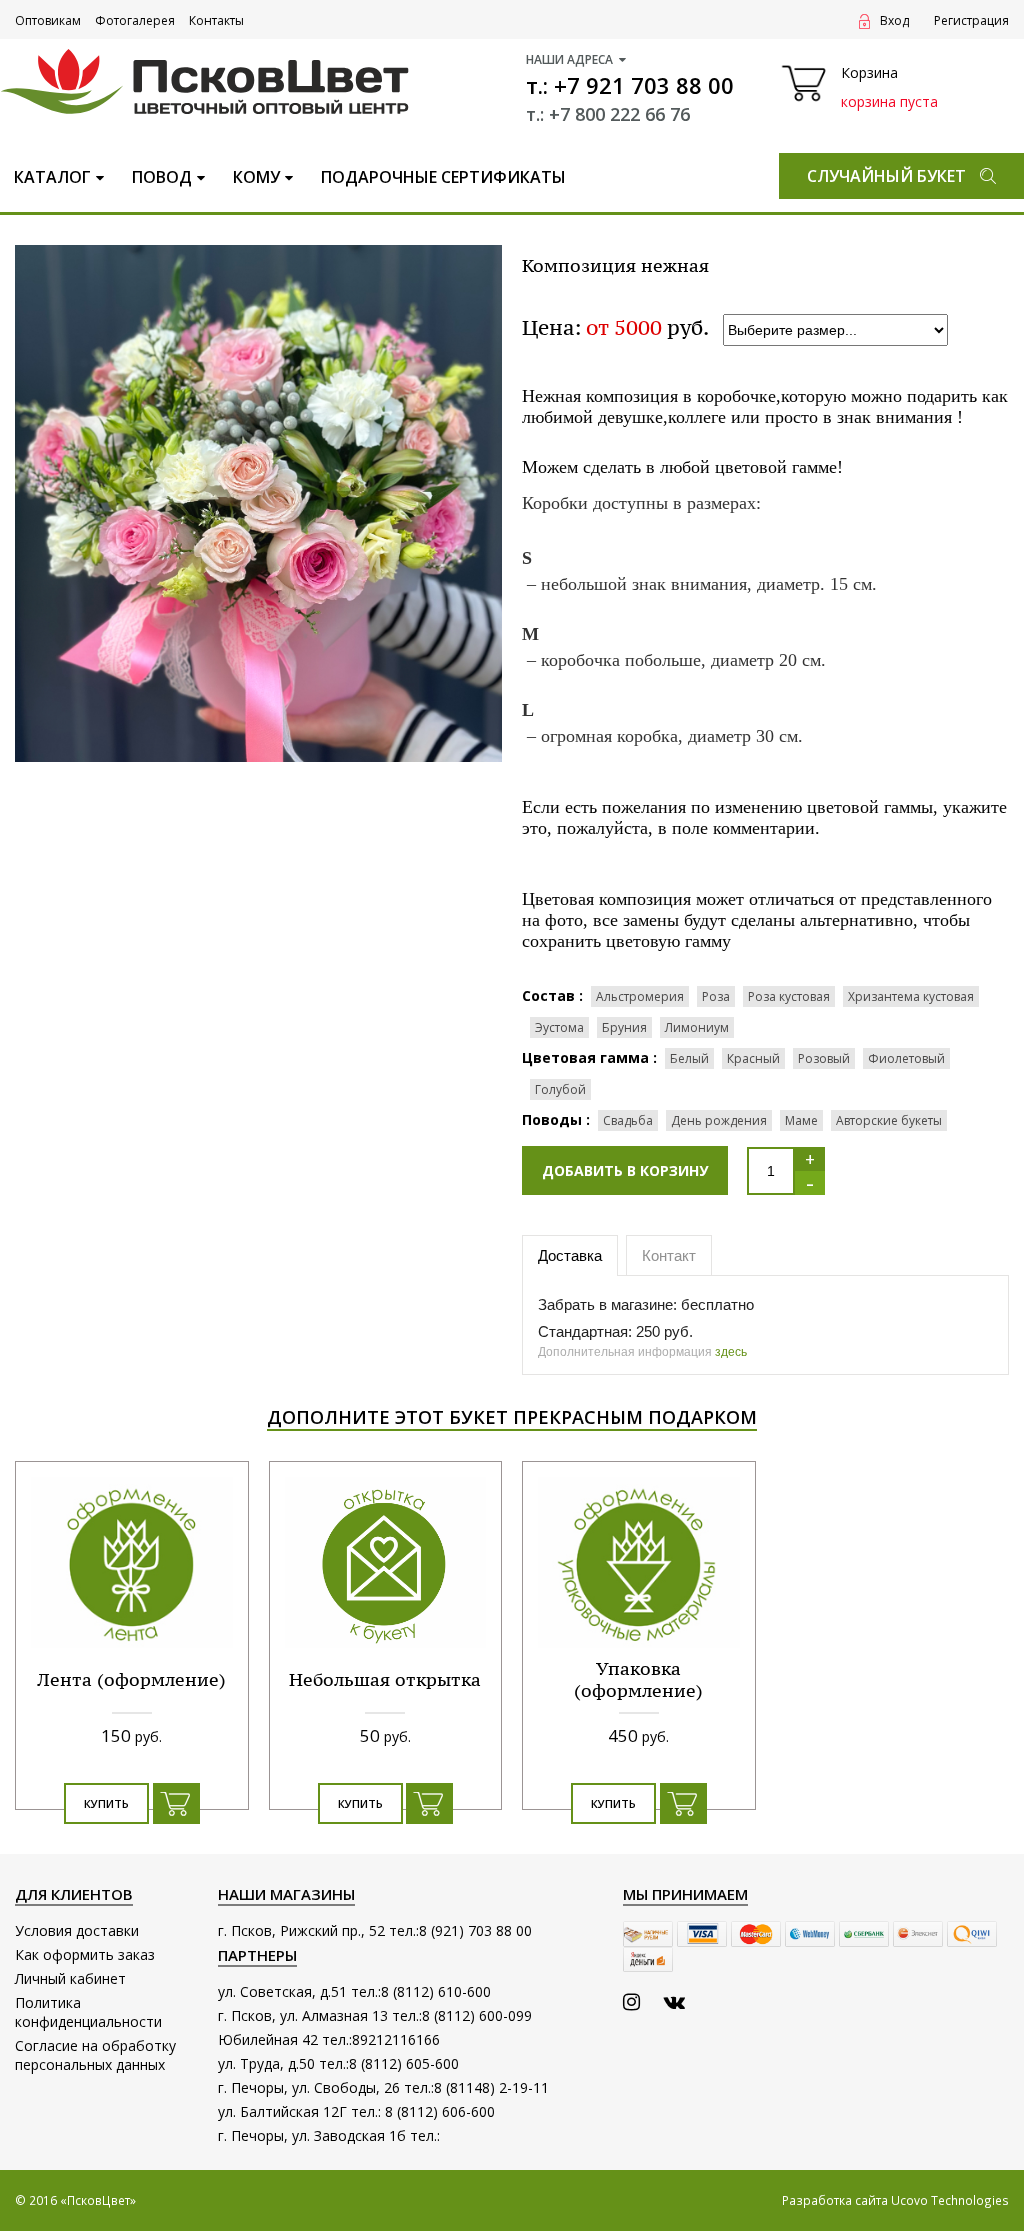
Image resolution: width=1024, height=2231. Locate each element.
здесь (731, 1352)
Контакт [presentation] (669, 1255)
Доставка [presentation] (570, 1255)
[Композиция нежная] (258, 501)
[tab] (572, 1256)
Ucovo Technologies (950, 2200)
